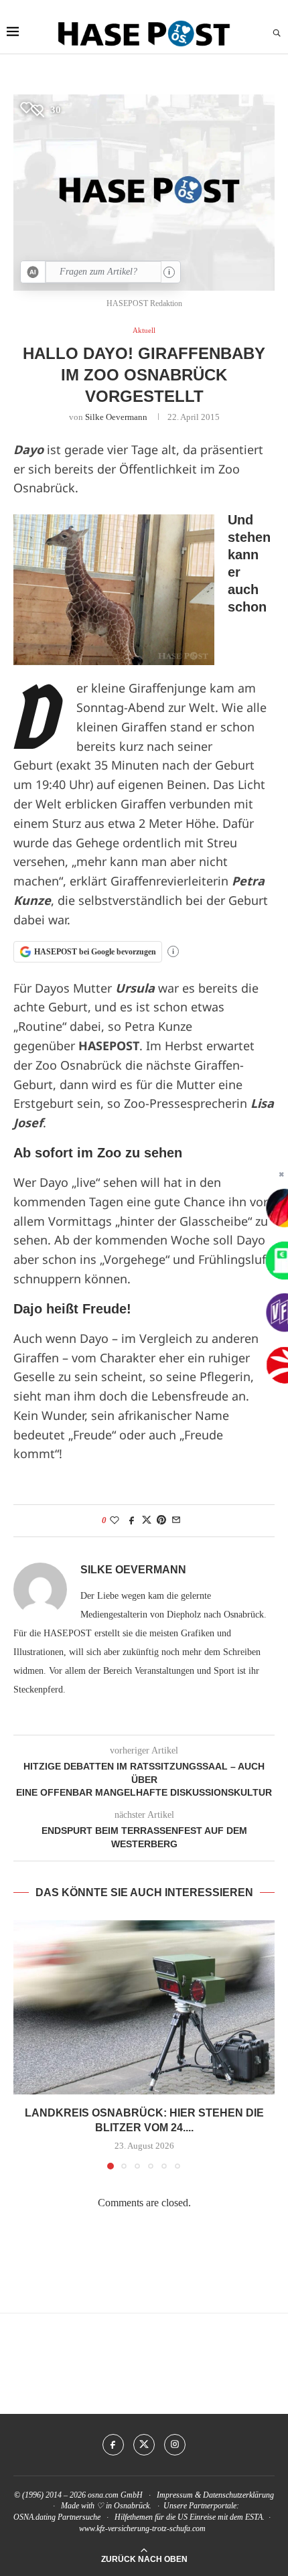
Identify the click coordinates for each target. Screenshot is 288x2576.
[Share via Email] (176, 1520)
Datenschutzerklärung (238, 2495)
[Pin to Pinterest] (161, 1520)
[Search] (277, 33)
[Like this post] (115, 1520)
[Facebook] (113, 2445)
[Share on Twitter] (147, 1520)
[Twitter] (144, 2445)
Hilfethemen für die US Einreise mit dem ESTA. (190, 2517)
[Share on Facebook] (132, 1520)
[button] (25, 2044)
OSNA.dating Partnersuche (57, 2517)
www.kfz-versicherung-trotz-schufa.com (142, 2528)
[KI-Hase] (33, 272)
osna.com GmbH (115, 2495)
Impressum (175, 2495)
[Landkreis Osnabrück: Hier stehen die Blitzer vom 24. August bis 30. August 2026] (144, 2007)
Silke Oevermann (116, 417)
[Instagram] (175, 2445)
